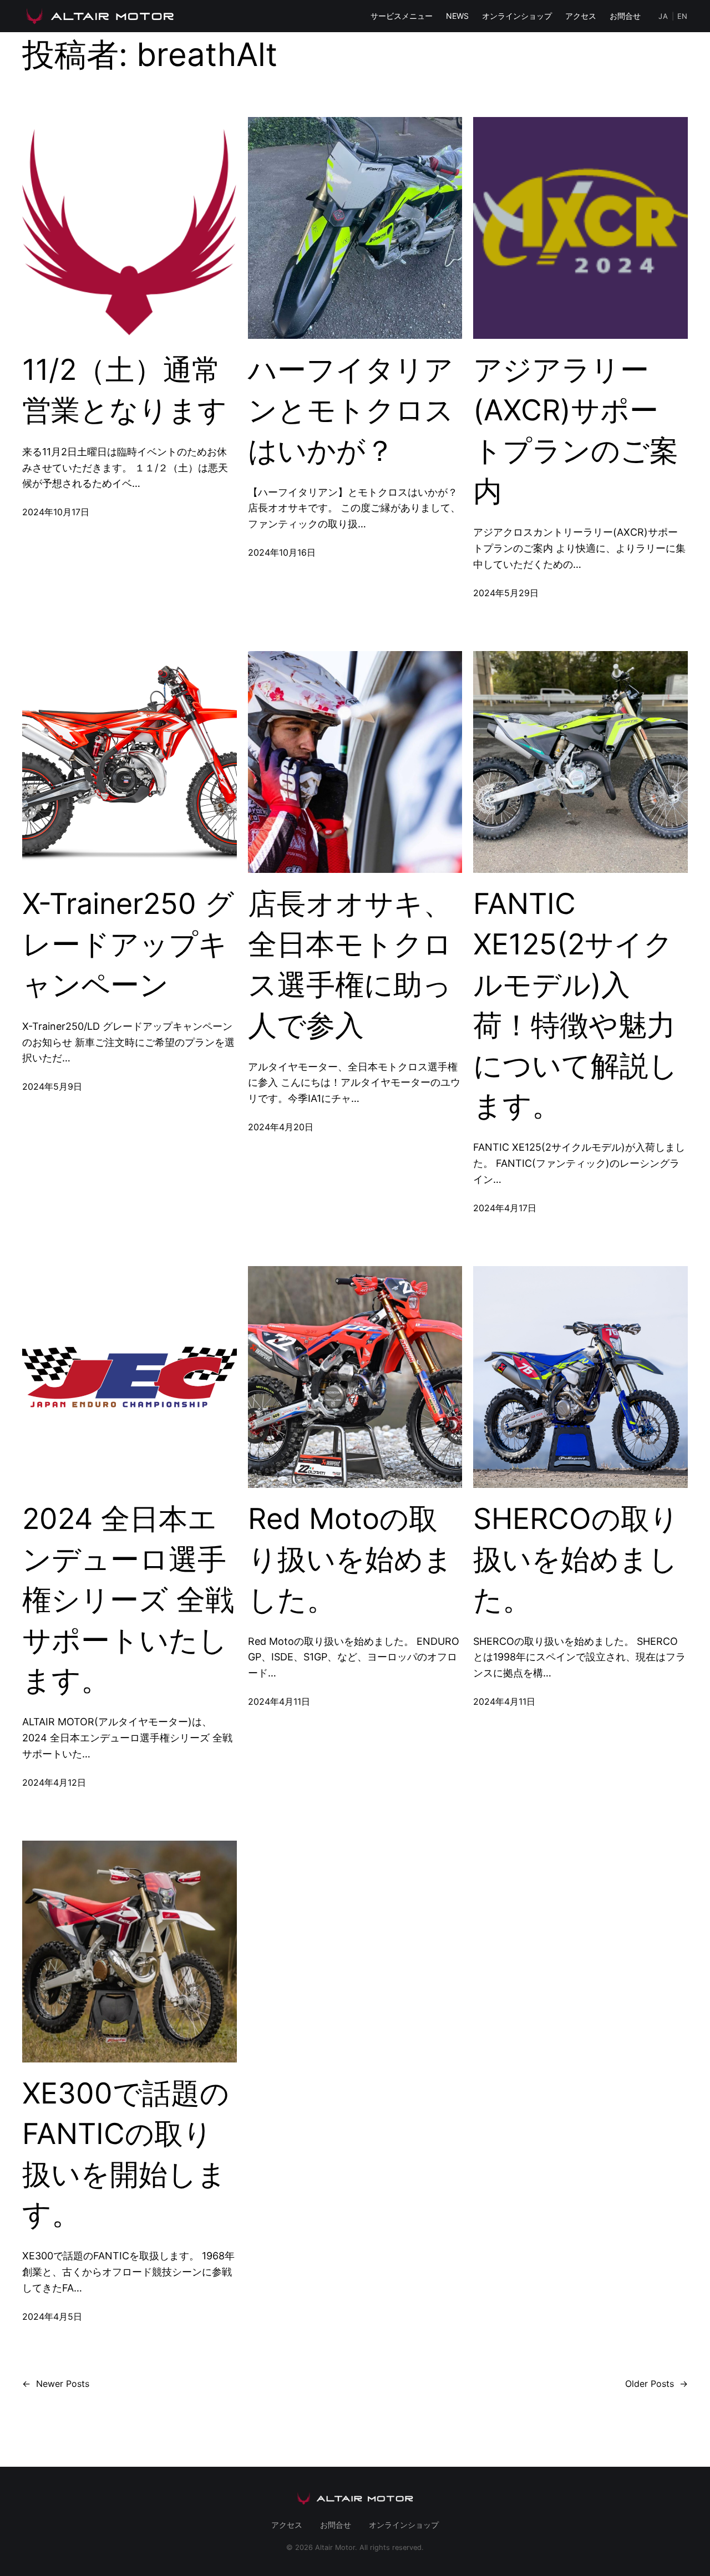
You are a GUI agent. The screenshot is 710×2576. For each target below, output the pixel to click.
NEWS (457, 16)
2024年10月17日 (56, 512)
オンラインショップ (517, 16)
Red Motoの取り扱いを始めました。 (350, 1559)
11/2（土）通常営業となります (125, 390)
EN (683, 16)
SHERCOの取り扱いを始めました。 (576, 1559)
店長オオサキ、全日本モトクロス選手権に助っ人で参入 (350, 964)
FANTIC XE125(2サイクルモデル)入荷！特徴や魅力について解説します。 (575, 1005)
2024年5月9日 (52, 1086)
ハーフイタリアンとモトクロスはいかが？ (351, 410)
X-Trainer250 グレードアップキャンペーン (128, 944)
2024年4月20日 (281, 1127)
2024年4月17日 (505, 1208)
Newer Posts (56, 2384)
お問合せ (625, 16)
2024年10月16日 (282, 552)
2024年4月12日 (54, 1782)
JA (663, 16)
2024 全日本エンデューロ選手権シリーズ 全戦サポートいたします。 (128, 1599)
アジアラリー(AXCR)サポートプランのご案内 (576, 430)
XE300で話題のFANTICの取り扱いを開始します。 (126, 2154)
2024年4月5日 (52, 2316)
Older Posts (656, 2384)
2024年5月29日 (506, 593)
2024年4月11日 (279, 1701)
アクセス (581, 16)
